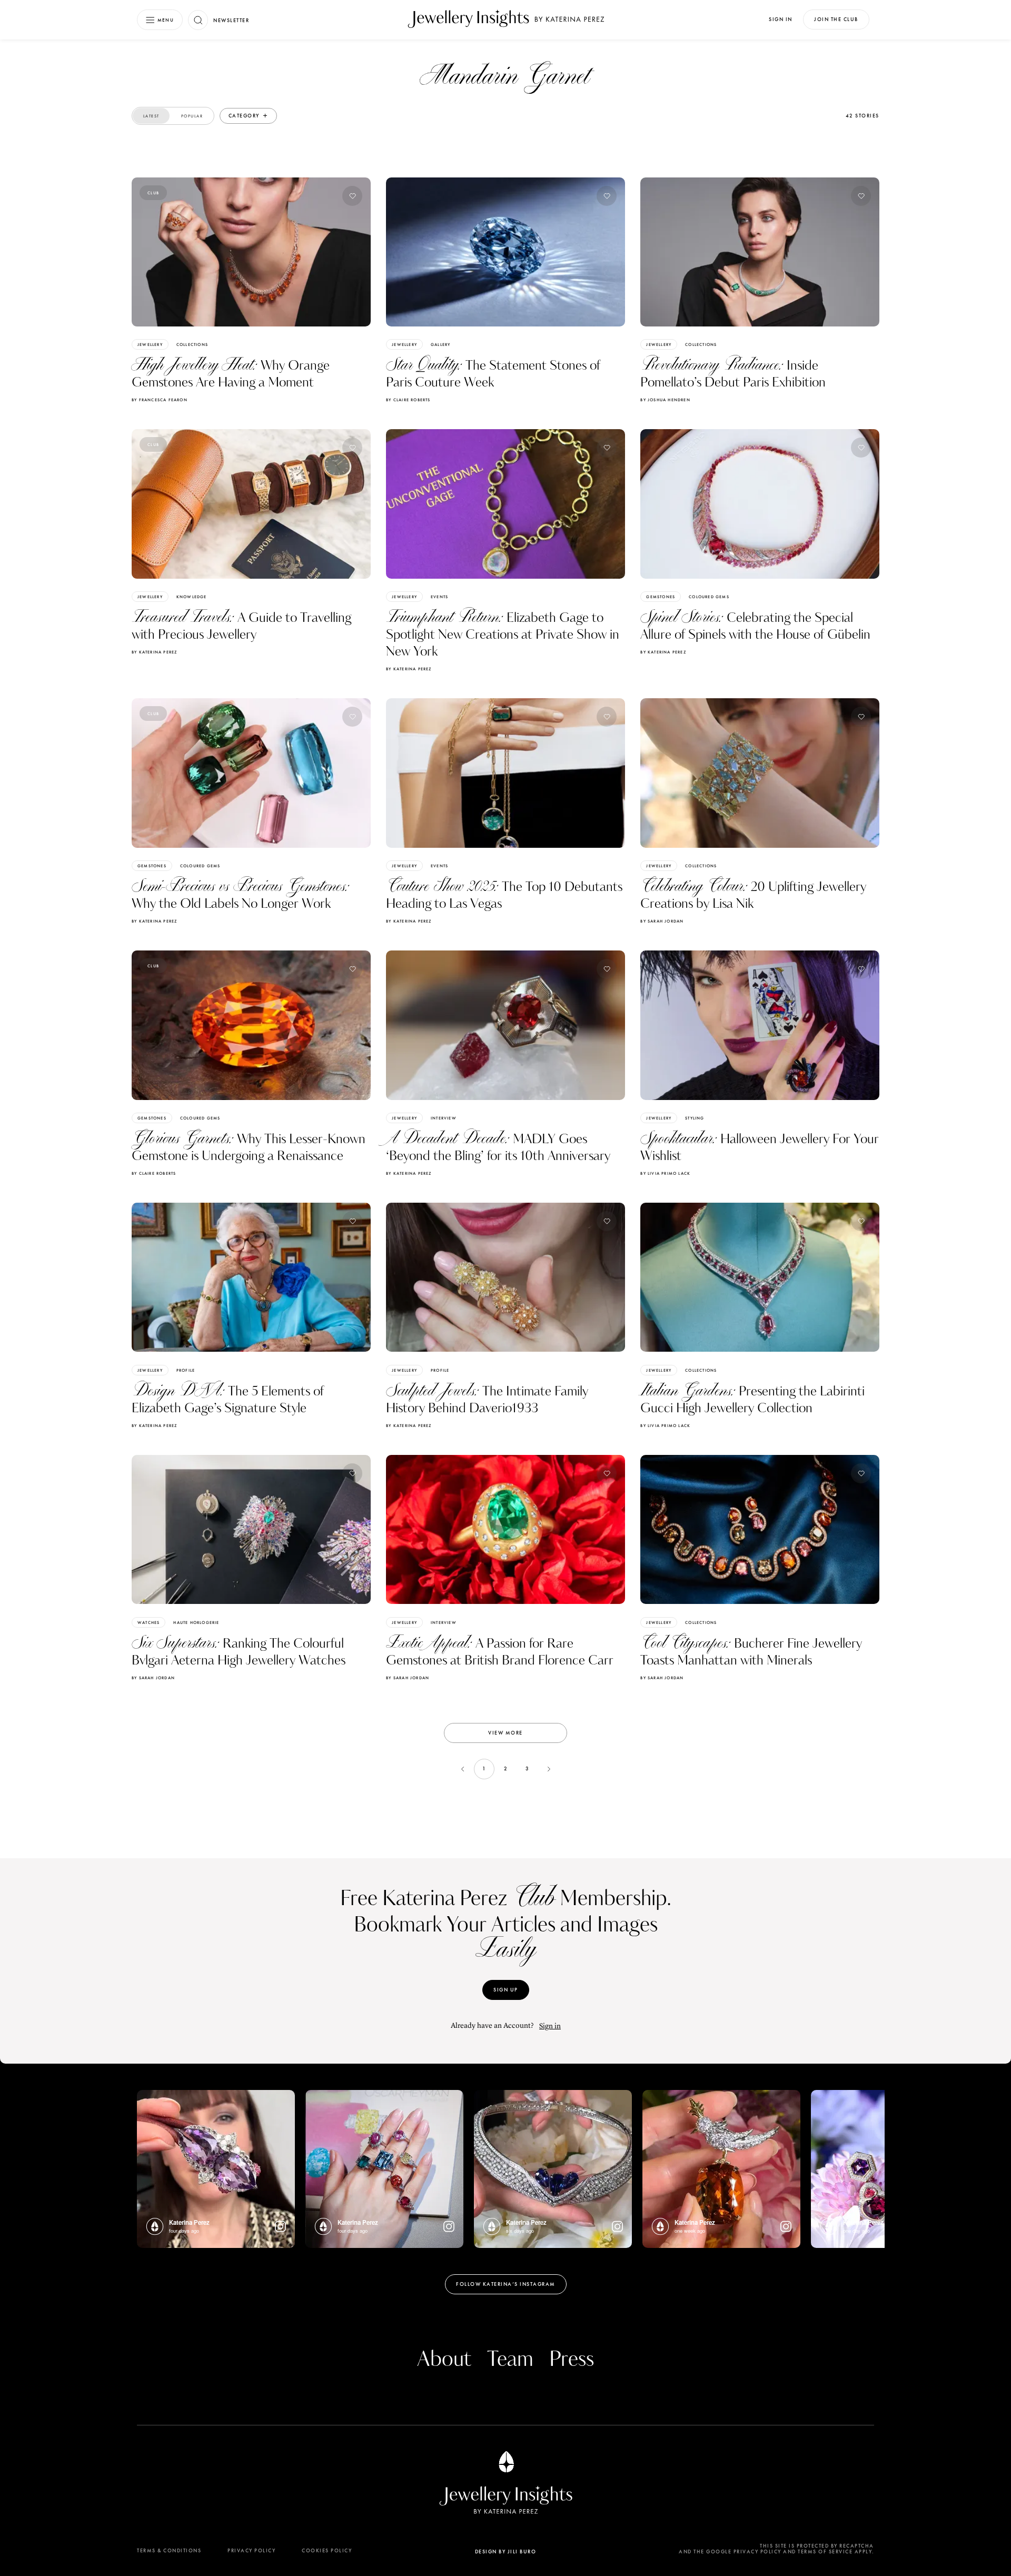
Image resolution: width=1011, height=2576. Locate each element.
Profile (186, 1370)
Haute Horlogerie (196, 1622)
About (444, 2360)
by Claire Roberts (408, 400)
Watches (148, 1622)
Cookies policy (327, 2550)
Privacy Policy (251, 2550)
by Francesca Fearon (160, 400)
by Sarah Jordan (662, 921)
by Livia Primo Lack (665, 1173)
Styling (695, 1118)
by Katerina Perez (154, 652)
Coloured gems (709, 597)
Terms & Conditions (169, 2550)
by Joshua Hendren (665, 400)
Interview (444, 1118)
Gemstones (661, 597)
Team (510, 2360)
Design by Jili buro (506, 2552)
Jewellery (150, 344)
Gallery (440, 344)
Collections (192, 344)
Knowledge (192, 597)
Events (439, 597)
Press (572, 2360)
